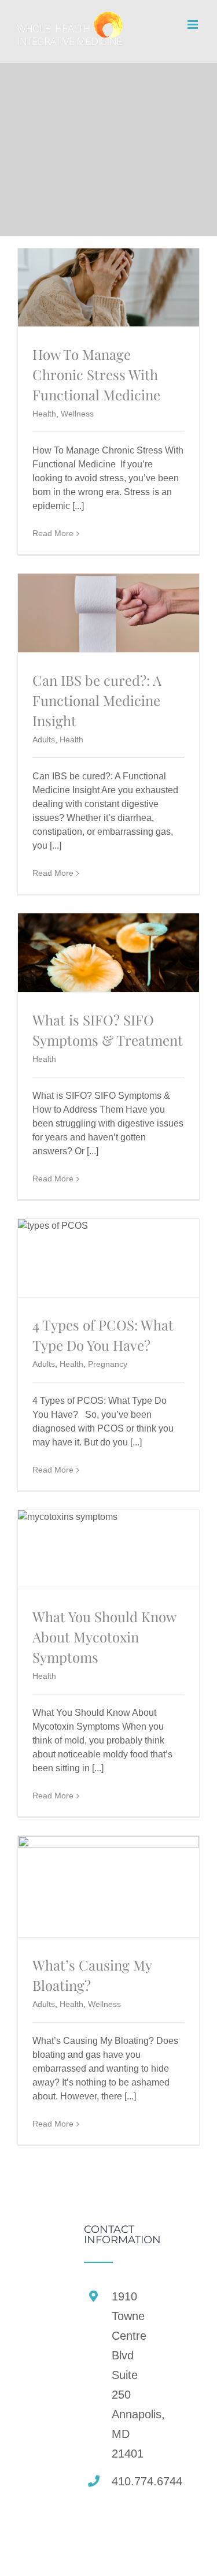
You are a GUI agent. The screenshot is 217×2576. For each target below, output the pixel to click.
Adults (44, 739)
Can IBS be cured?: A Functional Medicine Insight (97, 700)
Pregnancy (108, 1364)
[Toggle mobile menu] (194, 25)
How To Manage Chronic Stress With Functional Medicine (98, 374)
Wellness (77, 414)
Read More (53, 533)
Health (44, 414)
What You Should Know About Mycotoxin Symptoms (104, 1637)
